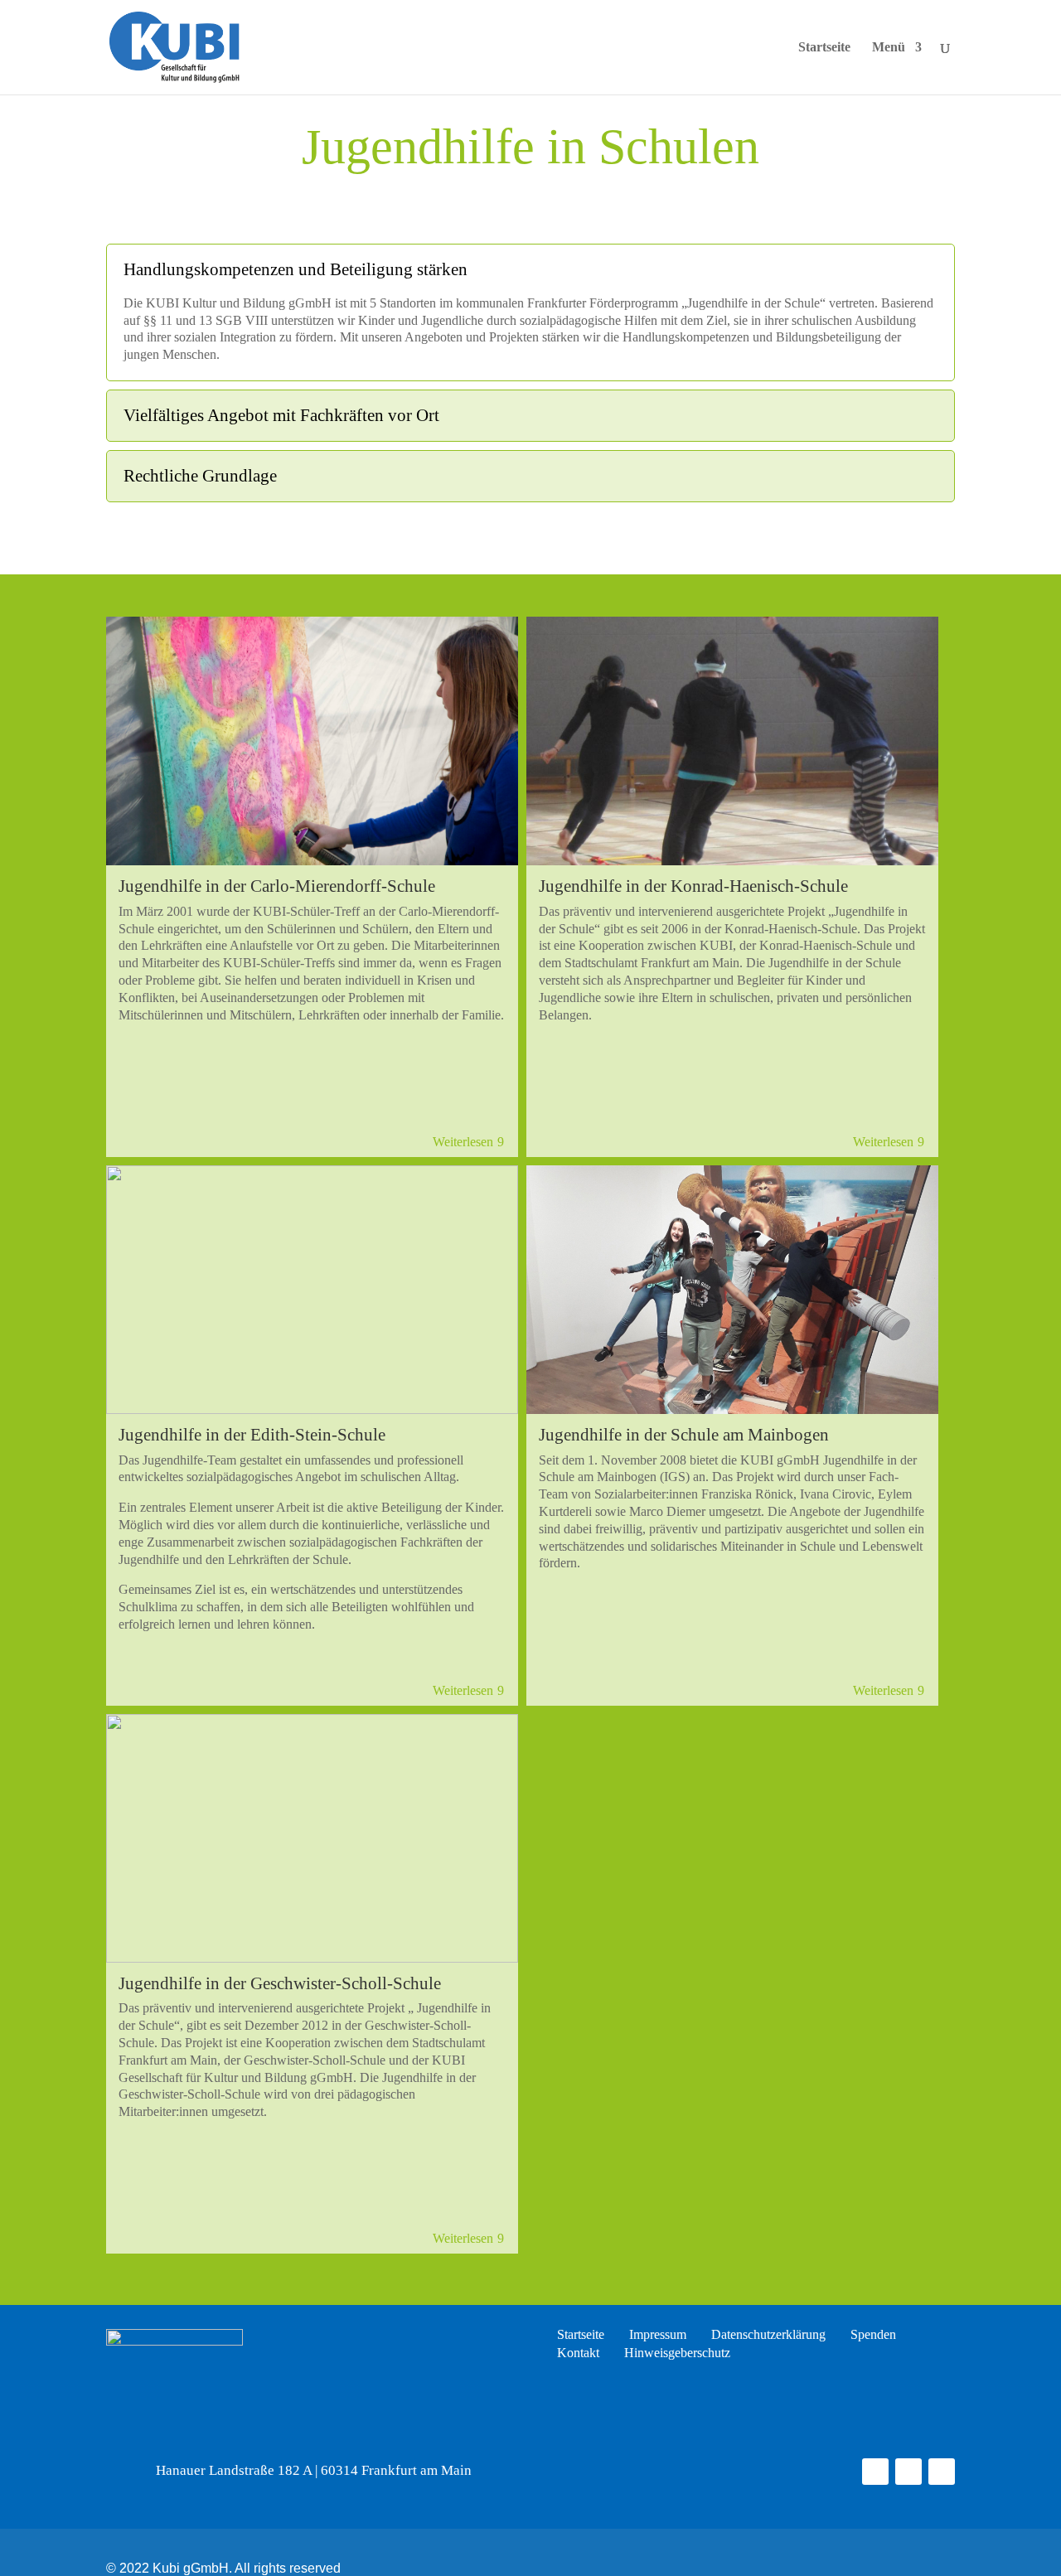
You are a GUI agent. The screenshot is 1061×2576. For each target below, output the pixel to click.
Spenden (873, 2335)
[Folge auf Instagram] (908, 2472)
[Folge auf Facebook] (875, 2472)
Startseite (824, 48)
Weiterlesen (463, 1142)
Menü (889, 48)
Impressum (658, 2335)
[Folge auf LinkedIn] (942, 2472)
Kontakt (578, 2353)
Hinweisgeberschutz (677, 2353)
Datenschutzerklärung (768, 2335)
